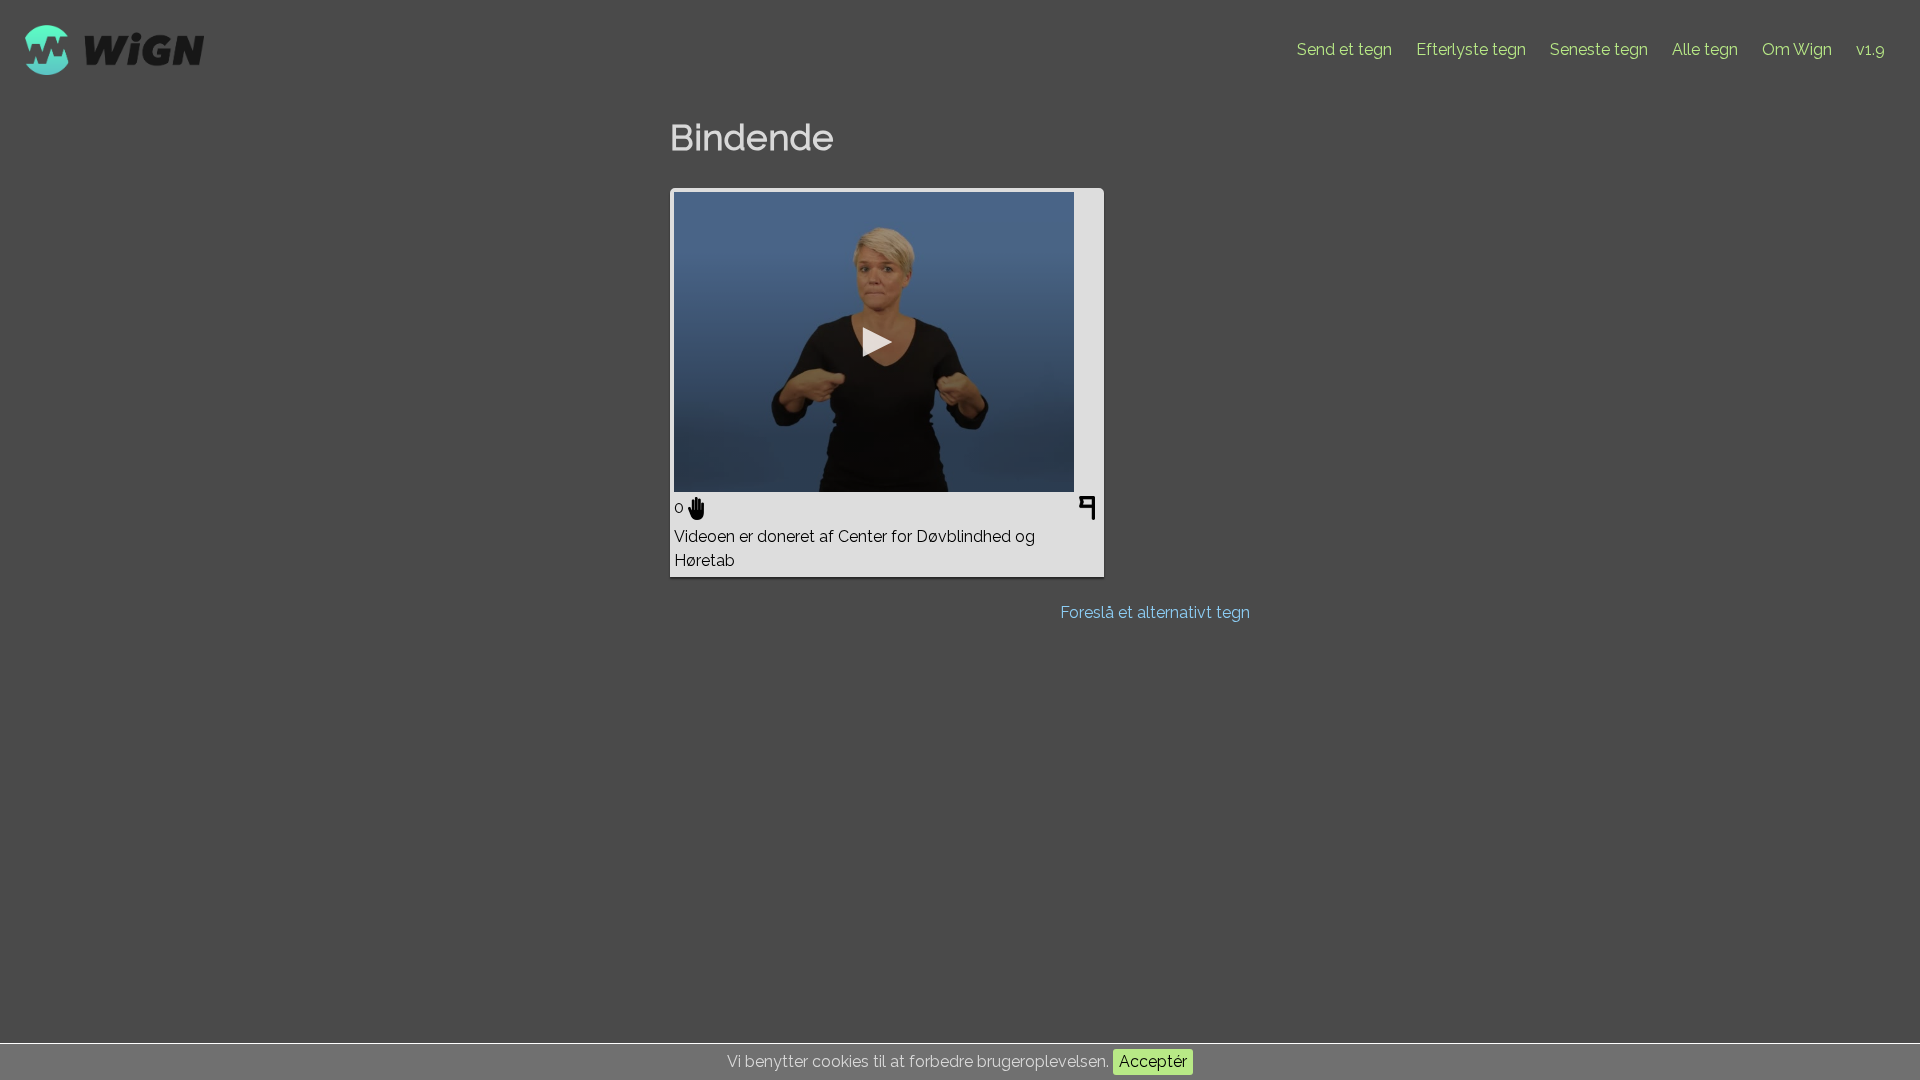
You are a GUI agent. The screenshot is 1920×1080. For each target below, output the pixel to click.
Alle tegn (1705, 49)
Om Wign (1797, 49)
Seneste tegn (1599, 49)
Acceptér (1153, 1061)
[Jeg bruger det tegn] (696, 508)
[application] (874, 342)
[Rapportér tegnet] (1089, 512)
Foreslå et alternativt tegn (1155, 612)
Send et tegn (1344, 49)
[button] (874, 342)
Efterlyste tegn (1471, 49)
